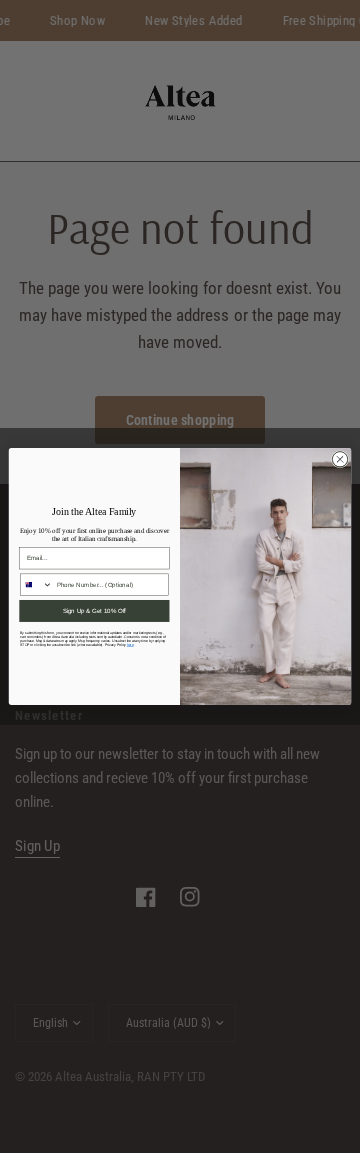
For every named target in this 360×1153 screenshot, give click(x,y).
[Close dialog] (339, 459)
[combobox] (37, 584)
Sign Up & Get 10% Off (95, 610)
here (130, 645)
